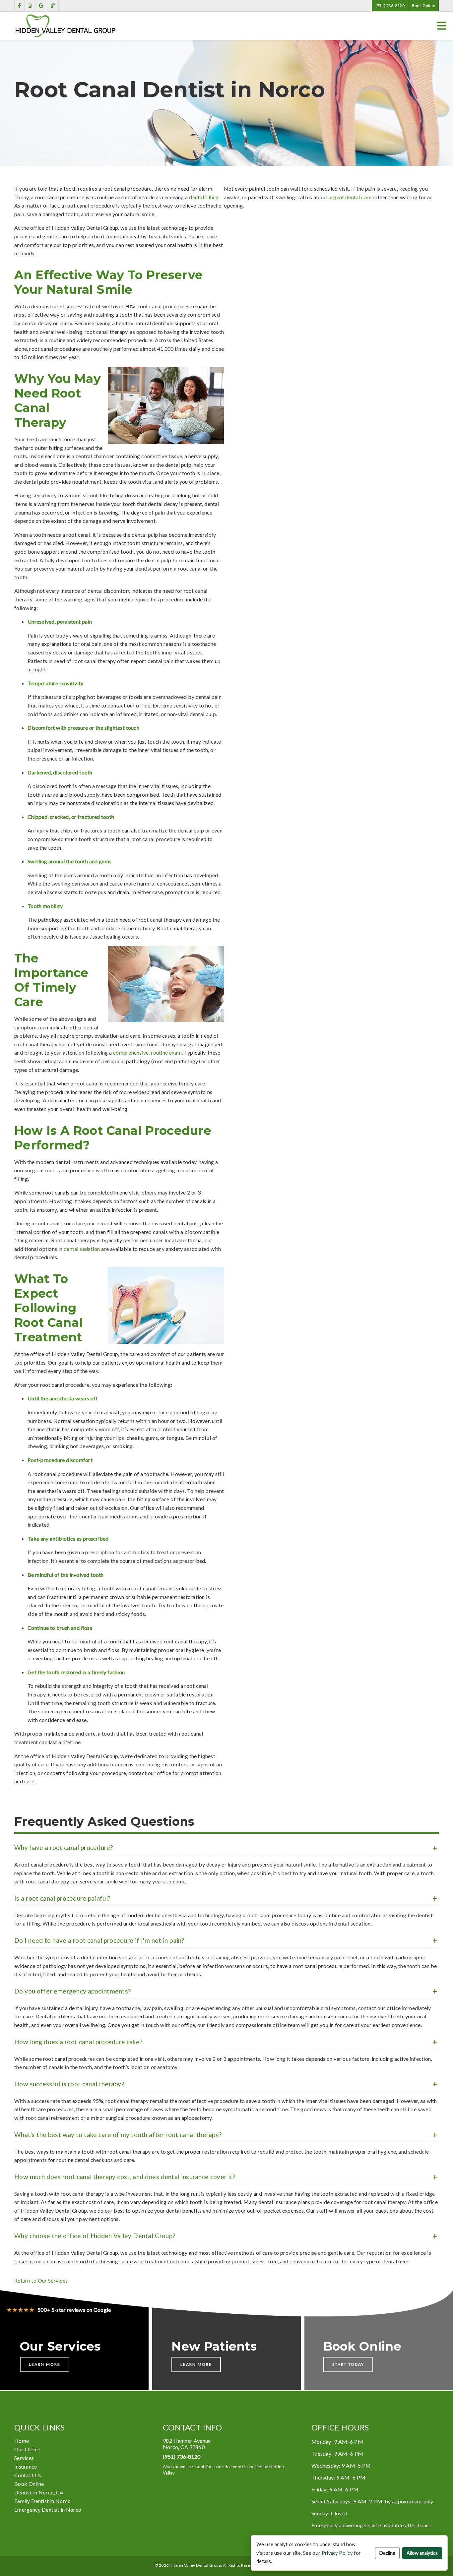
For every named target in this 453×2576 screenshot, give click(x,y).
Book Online (423, 5)
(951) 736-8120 (390, 5)
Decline (387, 2553)
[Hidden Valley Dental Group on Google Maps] (41, 6)
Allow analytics (422, 2553)
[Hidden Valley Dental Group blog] (53, 6)
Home (22, 2441)
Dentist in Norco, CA (39, 2492)
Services (24, 2458)
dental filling (204, 197)
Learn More (45, 2364)
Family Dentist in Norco (42, 2501)
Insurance (26, 2466)
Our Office (27, 2449)
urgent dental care (350, 197)
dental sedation (82, 1249)
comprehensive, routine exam (147, 1052)
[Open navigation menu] (442, 26)
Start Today (348, 2364)
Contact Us (28, 2475)
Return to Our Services (41, 2280)
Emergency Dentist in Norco (48, 2510)
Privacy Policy (337, 2553)
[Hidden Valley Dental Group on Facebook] (19, 6)
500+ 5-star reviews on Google (59, 2310)
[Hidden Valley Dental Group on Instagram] (30, 6)
